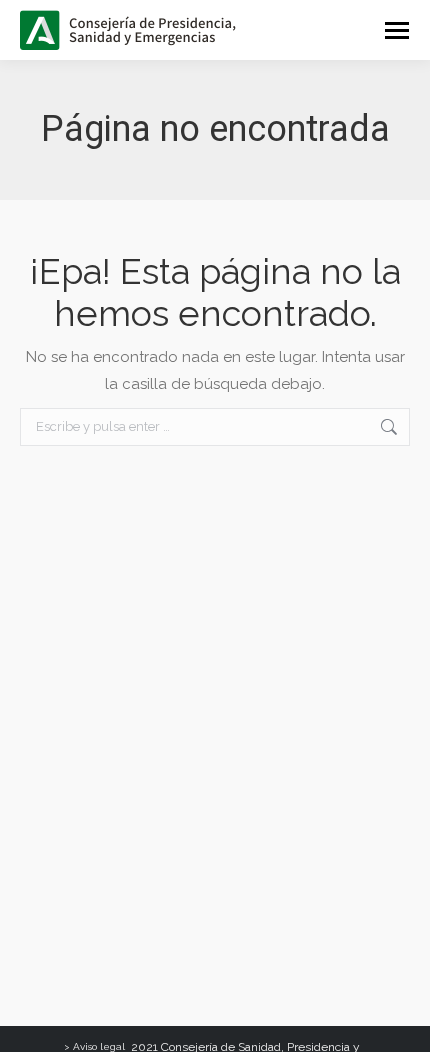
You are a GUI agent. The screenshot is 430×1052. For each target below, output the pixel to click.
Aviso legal (99, 1046)
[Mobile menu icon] (397, 30)
